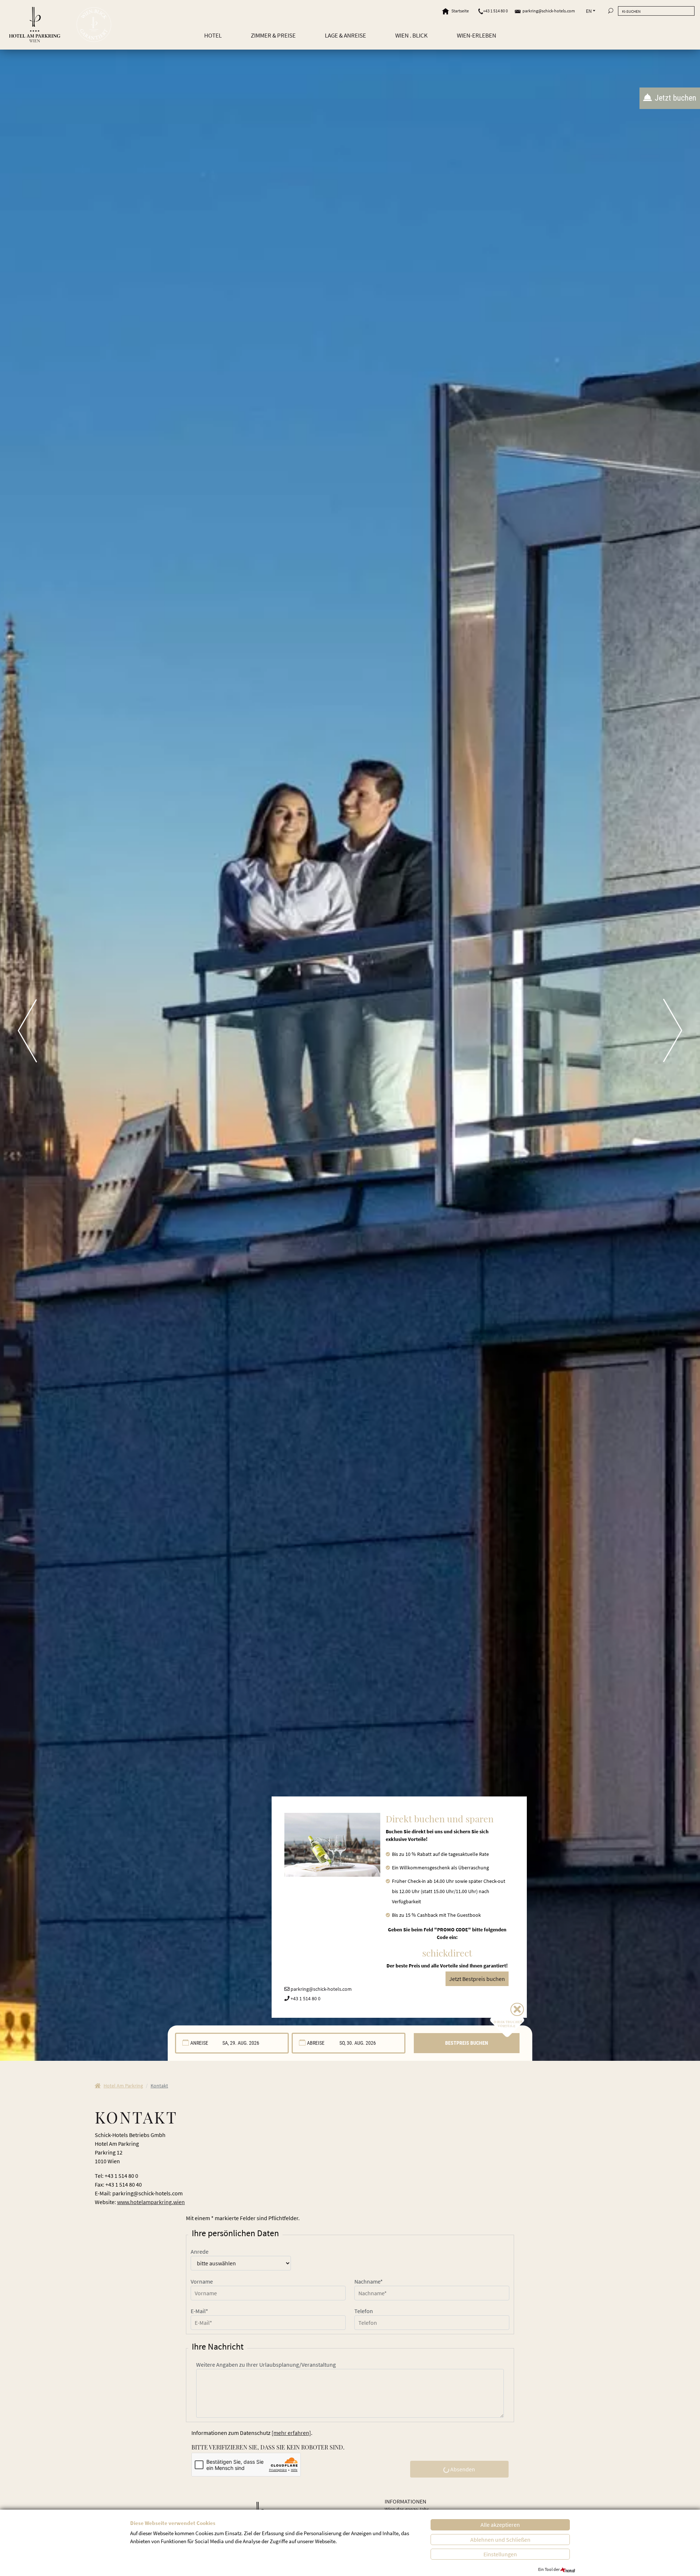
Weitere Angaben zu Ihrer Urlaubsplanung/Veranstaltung (266, 2365)
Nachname (369, 2281)
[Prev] (18, 1030)
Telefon (364, 2311)
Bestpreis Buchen (467, 2043)
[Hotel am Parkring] (35, 25)
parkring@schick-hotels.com (549, 11)
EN (589, 11)
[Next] (682, 1030)
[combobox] (232, 2043)
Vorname (202, 2281)
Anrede (200, 2251)
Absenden (462, 2469)
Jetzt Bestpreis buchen (477, 1979)
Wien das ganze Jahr (407, 2509)
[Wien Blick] (94, 25)
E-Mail (199, 2311)
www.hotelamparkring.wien (151, 2202)
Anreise (199, 2043)
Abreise (316, 2043)
